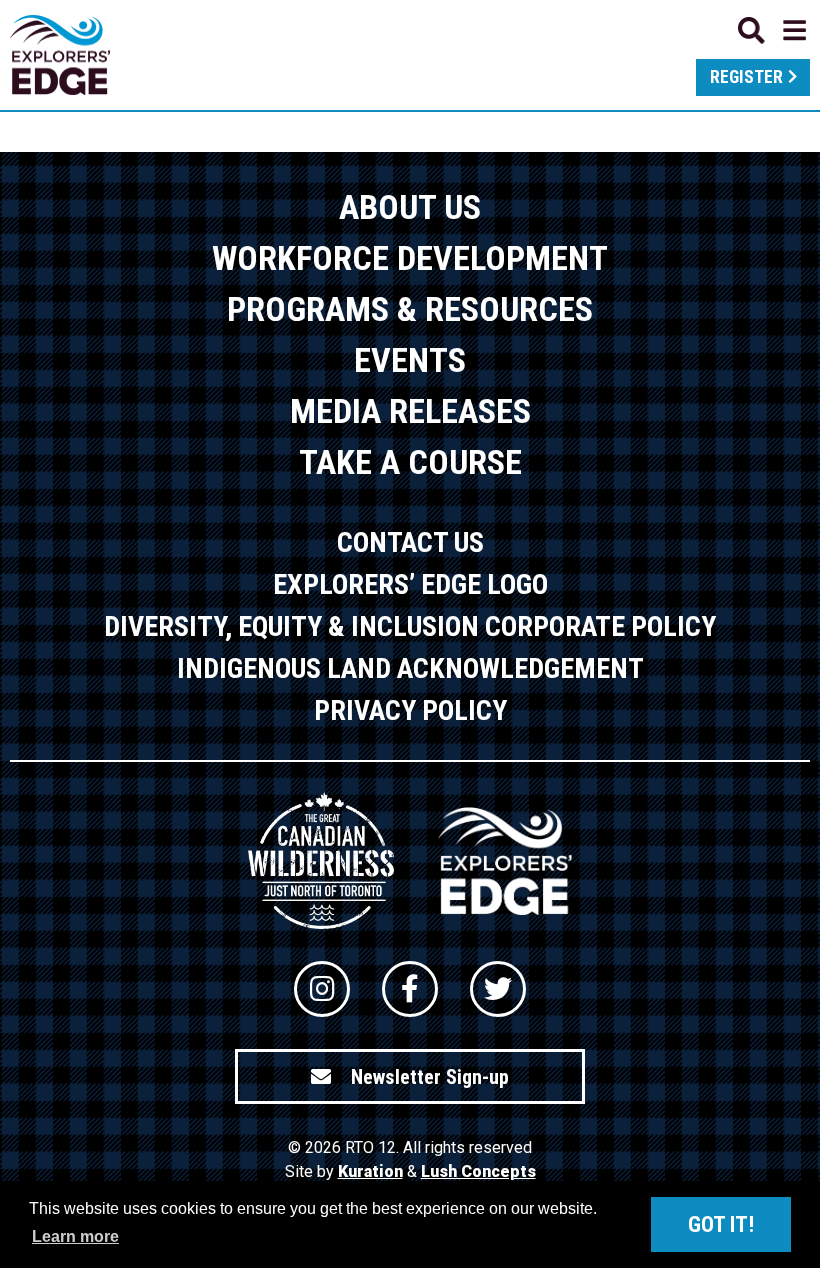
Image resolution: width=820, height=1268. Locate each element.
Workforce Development (410, 258)
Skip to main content (410, 27)
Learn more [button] (75, 1236)
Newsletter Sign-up (430, 1077)
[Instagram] (322, 989)
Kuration (370, 1171)
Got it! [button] (721, 1224)
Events (410, 360)
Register (746, 77)
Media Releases (410, 411)
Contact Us (410, 542)
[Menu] (772, 30)
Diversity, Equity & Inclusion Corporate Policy (410, 626)
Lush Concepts (478, 1171)
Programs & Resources (410, 309)
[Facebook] (410, 989)
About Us (410, 207)
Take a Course (410, 462)
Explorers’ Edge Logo (410, 584)
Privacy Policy (410, 710)
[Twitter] (498, 989)
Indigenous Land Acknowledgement (410, 668)
